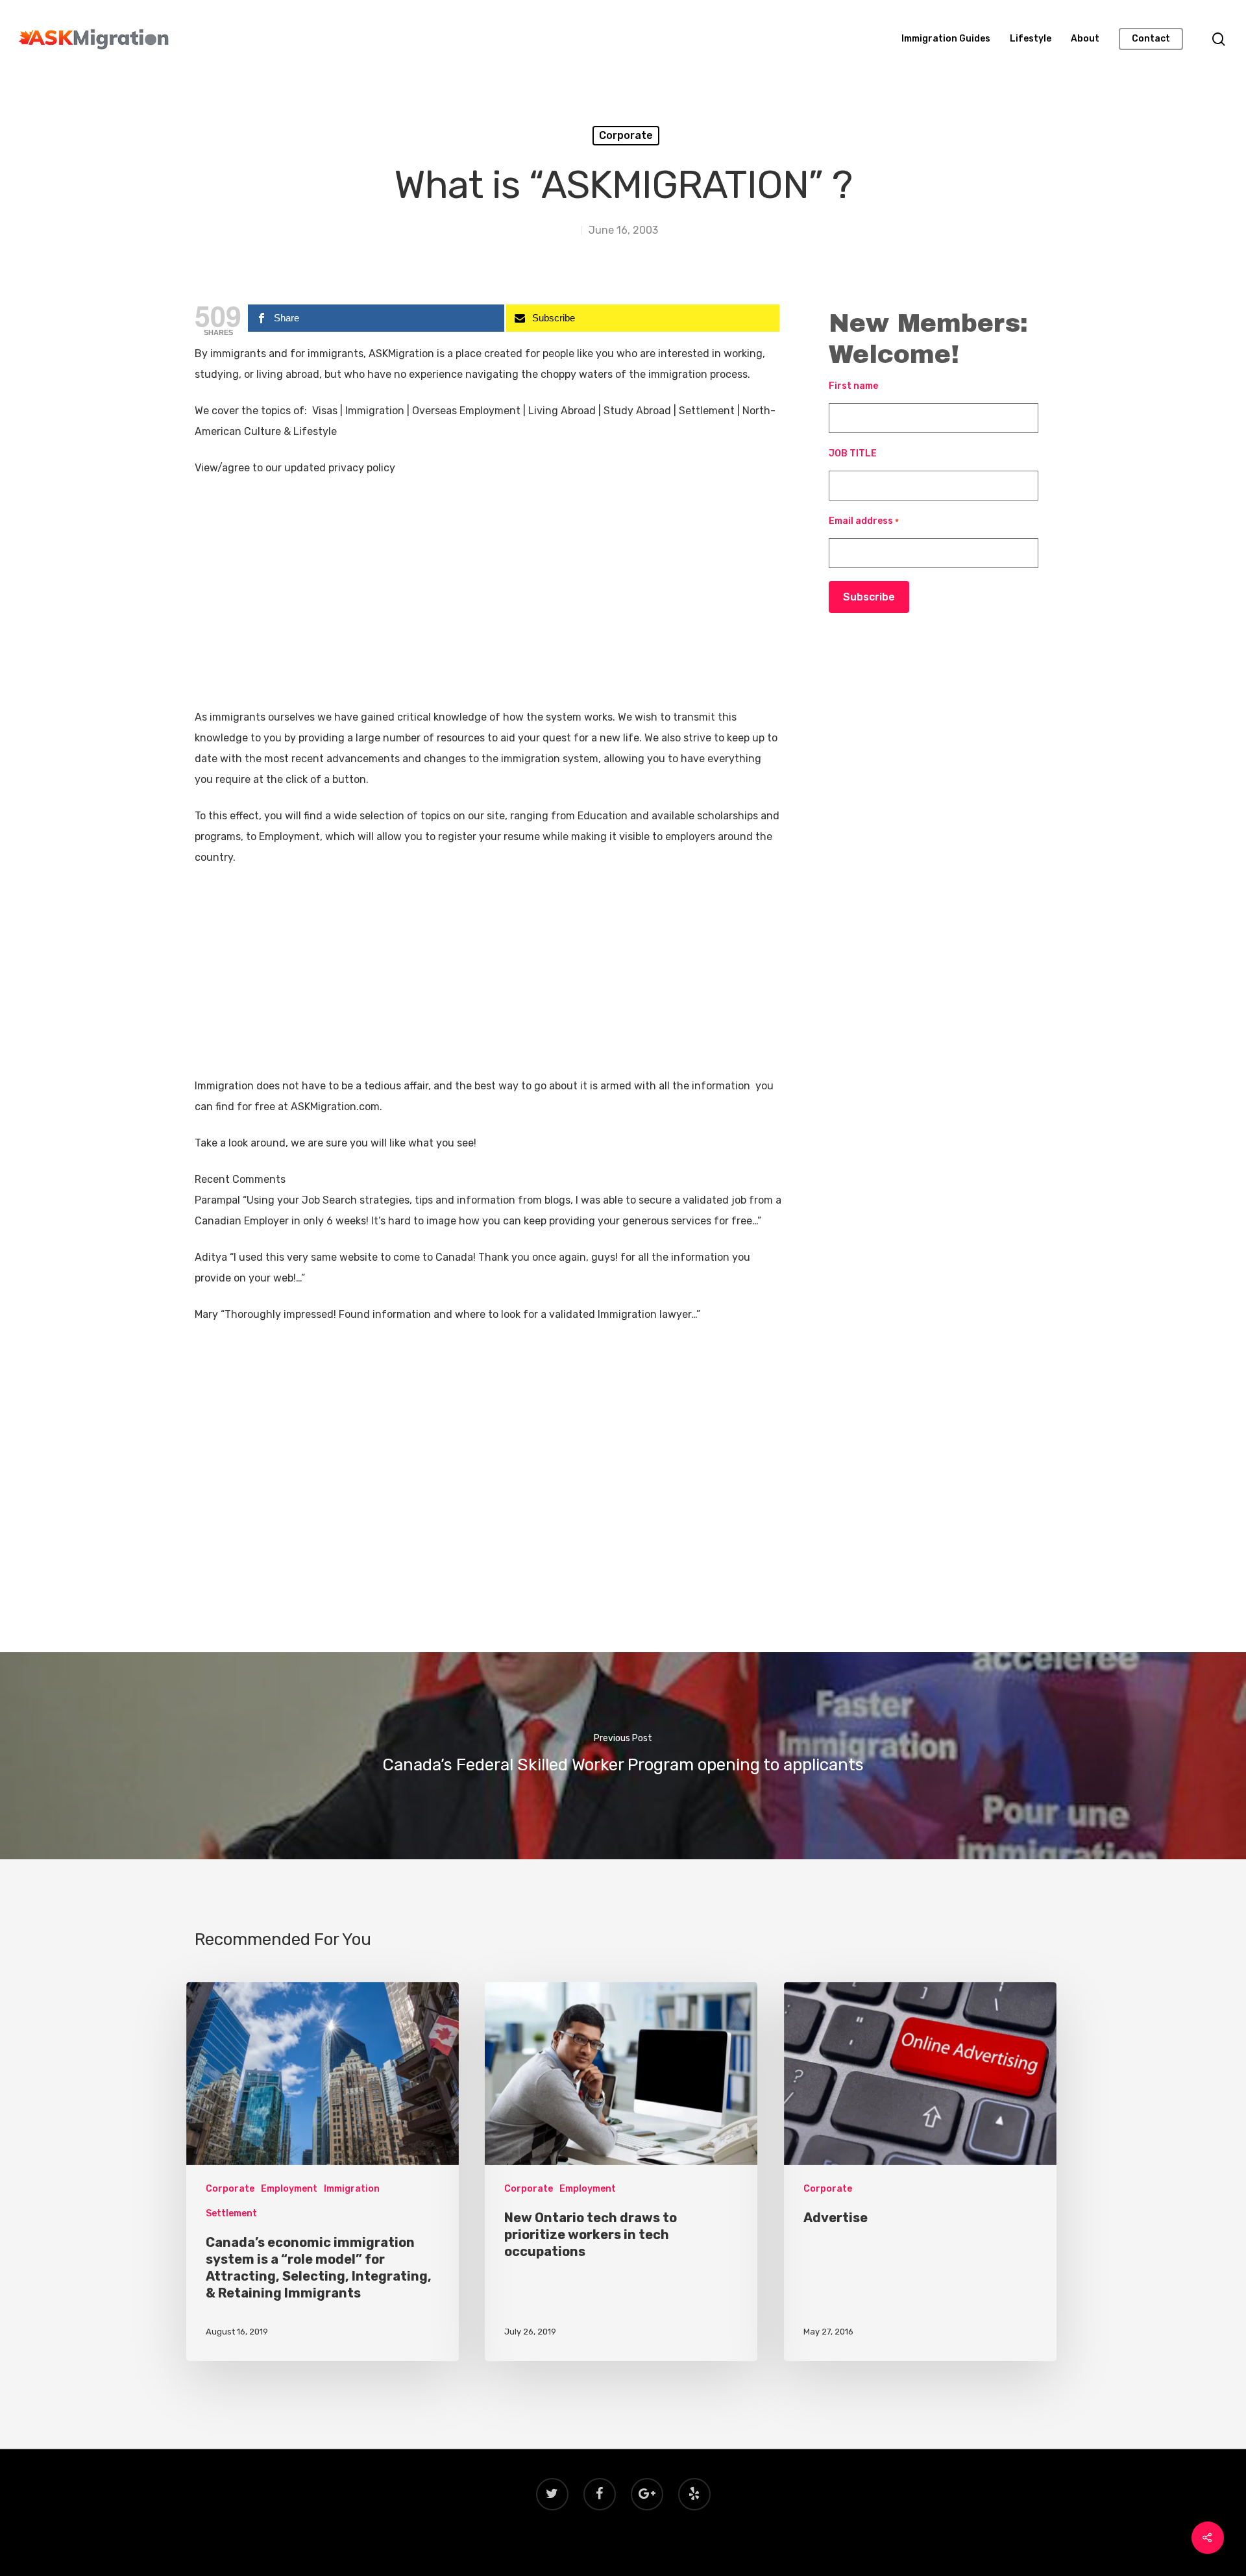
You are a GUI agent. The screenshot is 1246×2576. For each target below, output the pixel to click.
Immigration (352, 2189)
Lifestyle (1031, 39)
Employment (289, 2189)
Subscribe (869, 597)
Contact (1151, 39)
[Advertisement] (488, 611)
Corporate (626, 135)
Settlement (231, 2213)
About (1085, 39)
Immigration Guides (946, 39)
